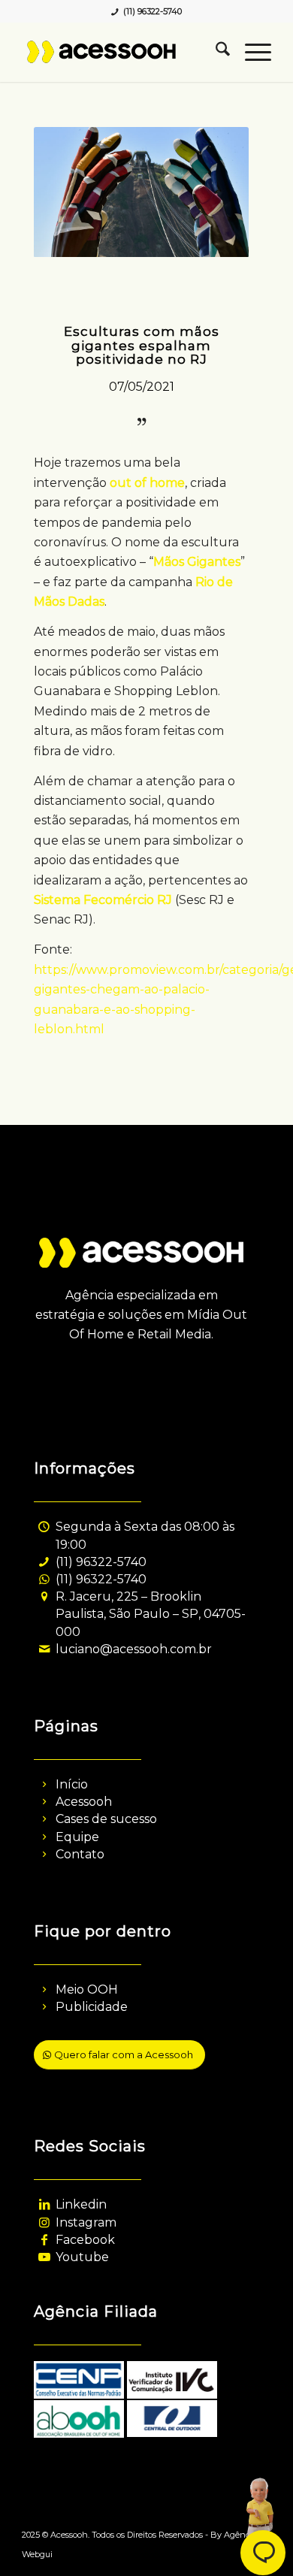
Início (72, 1784)
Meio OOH (87, 1989)
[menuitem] (215, 52)
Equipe (77, 1837)
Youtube (82, 2257)
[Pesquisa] (215, 52)
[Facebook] (44, 2240)
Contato (80, 1854)
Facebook (85, 2240)
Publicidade (92, 2007)
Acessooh (84, 1802)
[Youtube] (44, 2257)
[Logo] (121, 52)
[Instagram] (44, 2222)
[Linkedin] (44, 2204)
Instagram (86, 2222)
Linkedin (81, 2204)
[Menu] (251, 52)
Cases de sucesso (106, 1819)
